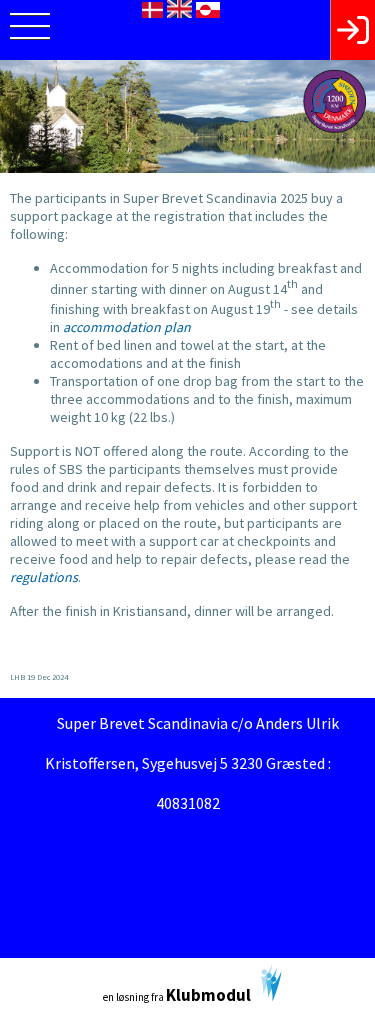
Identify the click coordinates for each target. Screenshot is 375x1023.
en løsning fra (177, 995)
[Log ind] (352, 30)
